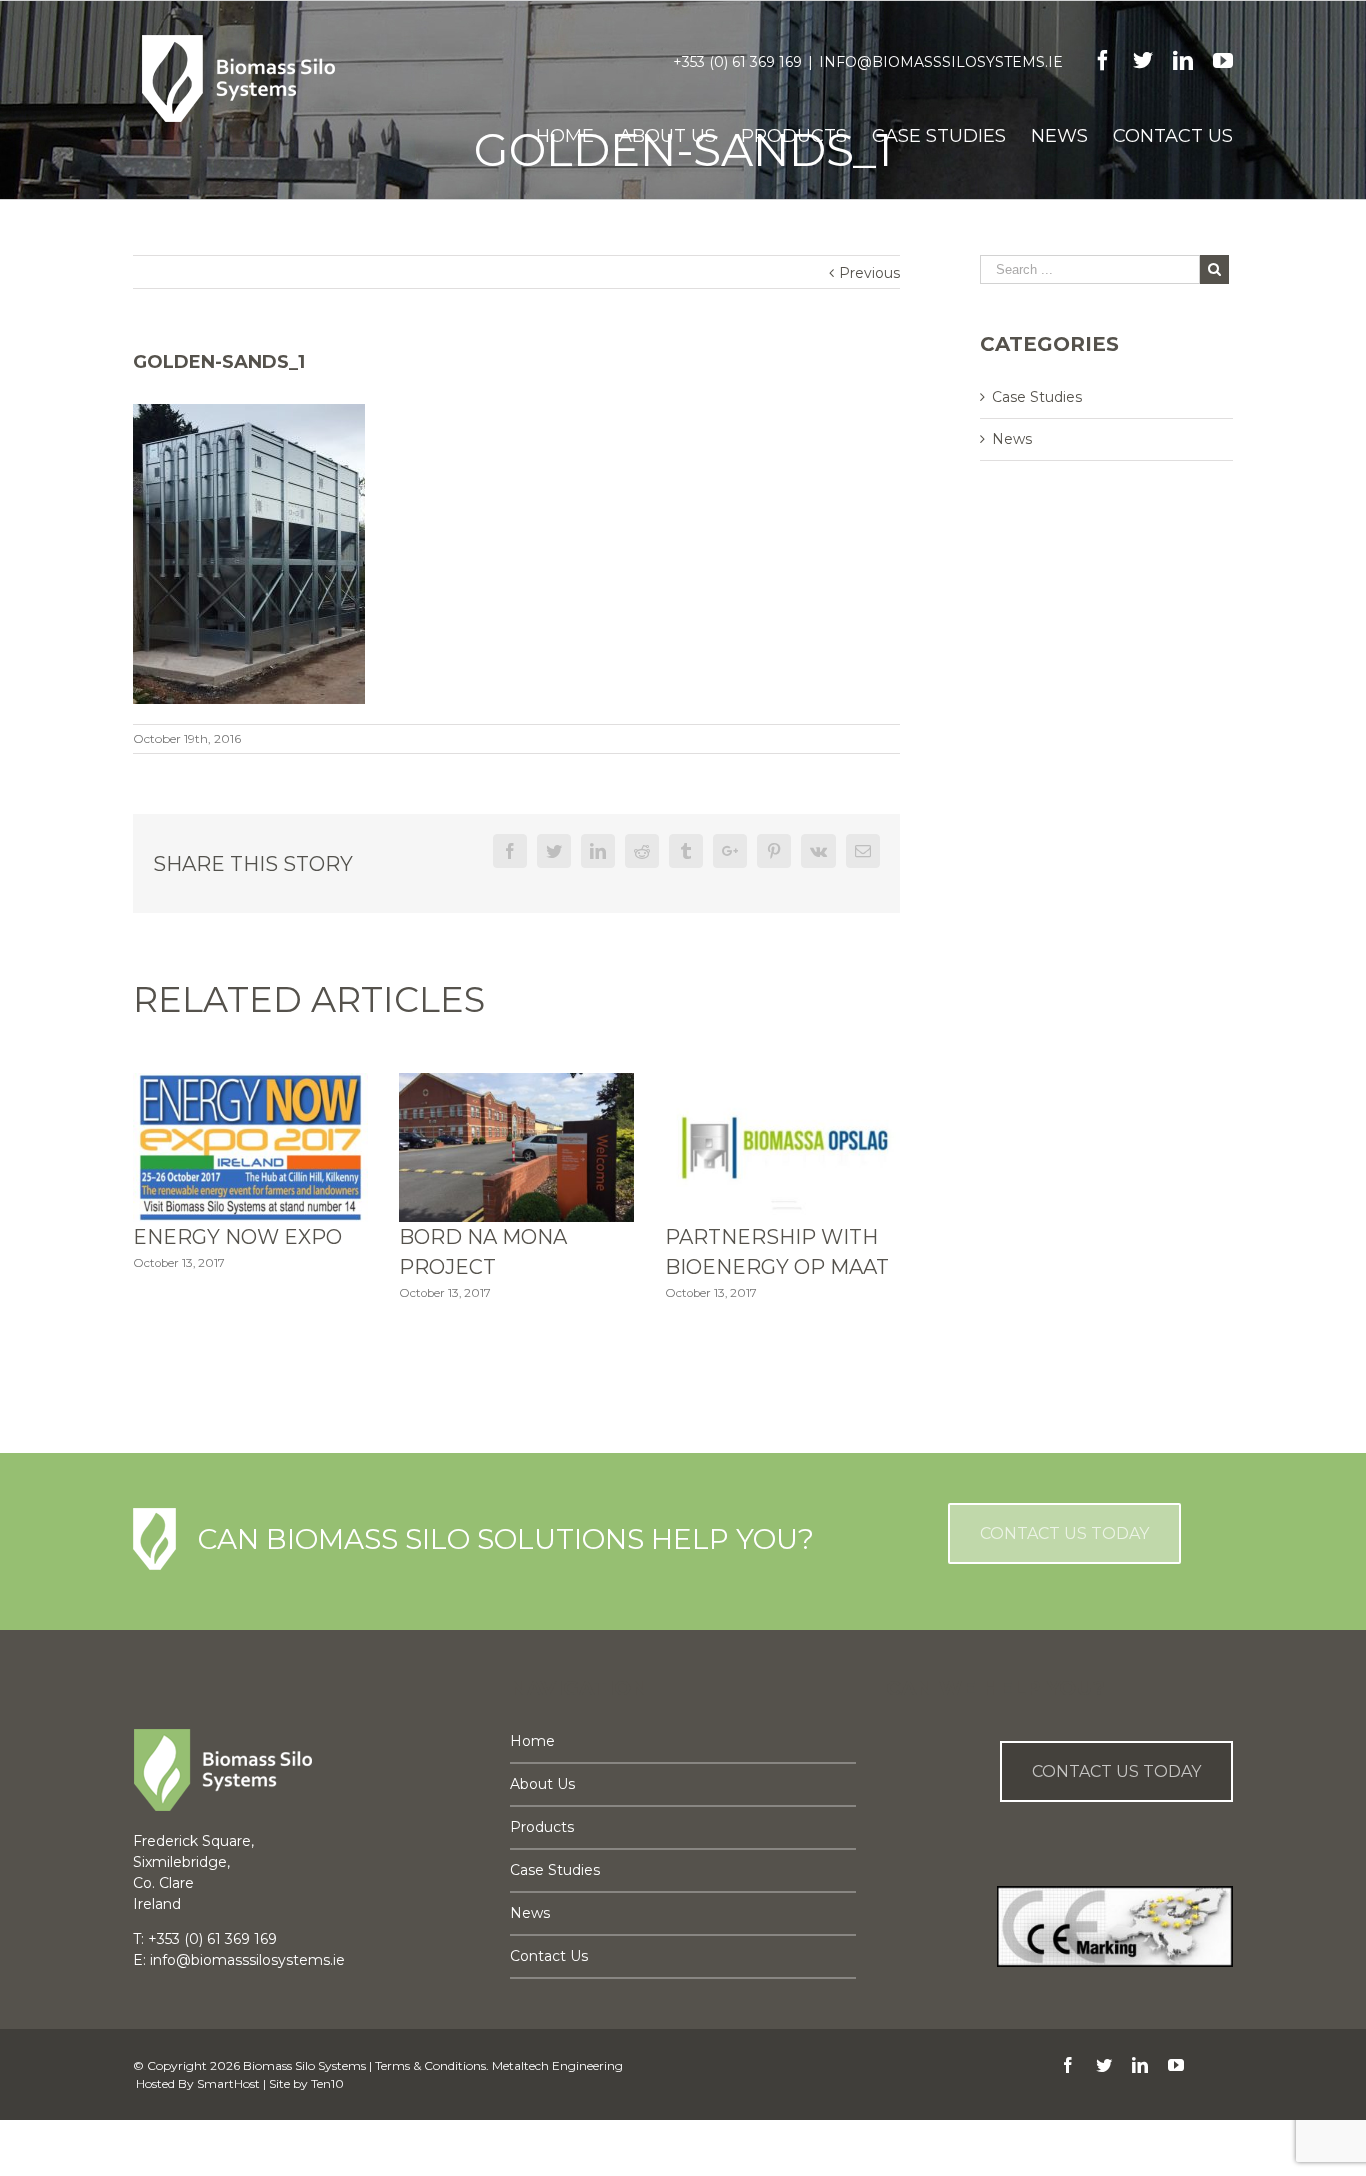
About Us (542, 1784)
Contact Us (549, 1956)
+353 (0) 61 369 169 (737, 62)
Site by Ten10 (306, 2083)
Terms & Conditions (430, 2065)
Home (532, 1741)
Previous (869, 273)
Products (542, 1827)
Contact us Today (1116, 1771)
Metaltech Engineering (557, 2065)
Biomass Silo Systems (304, 2065)
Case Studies (1037, 397)
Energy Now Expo (237, 1237)
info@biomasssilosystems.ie (941, 62)
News (1012, 439)
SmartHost (228, 2083)
